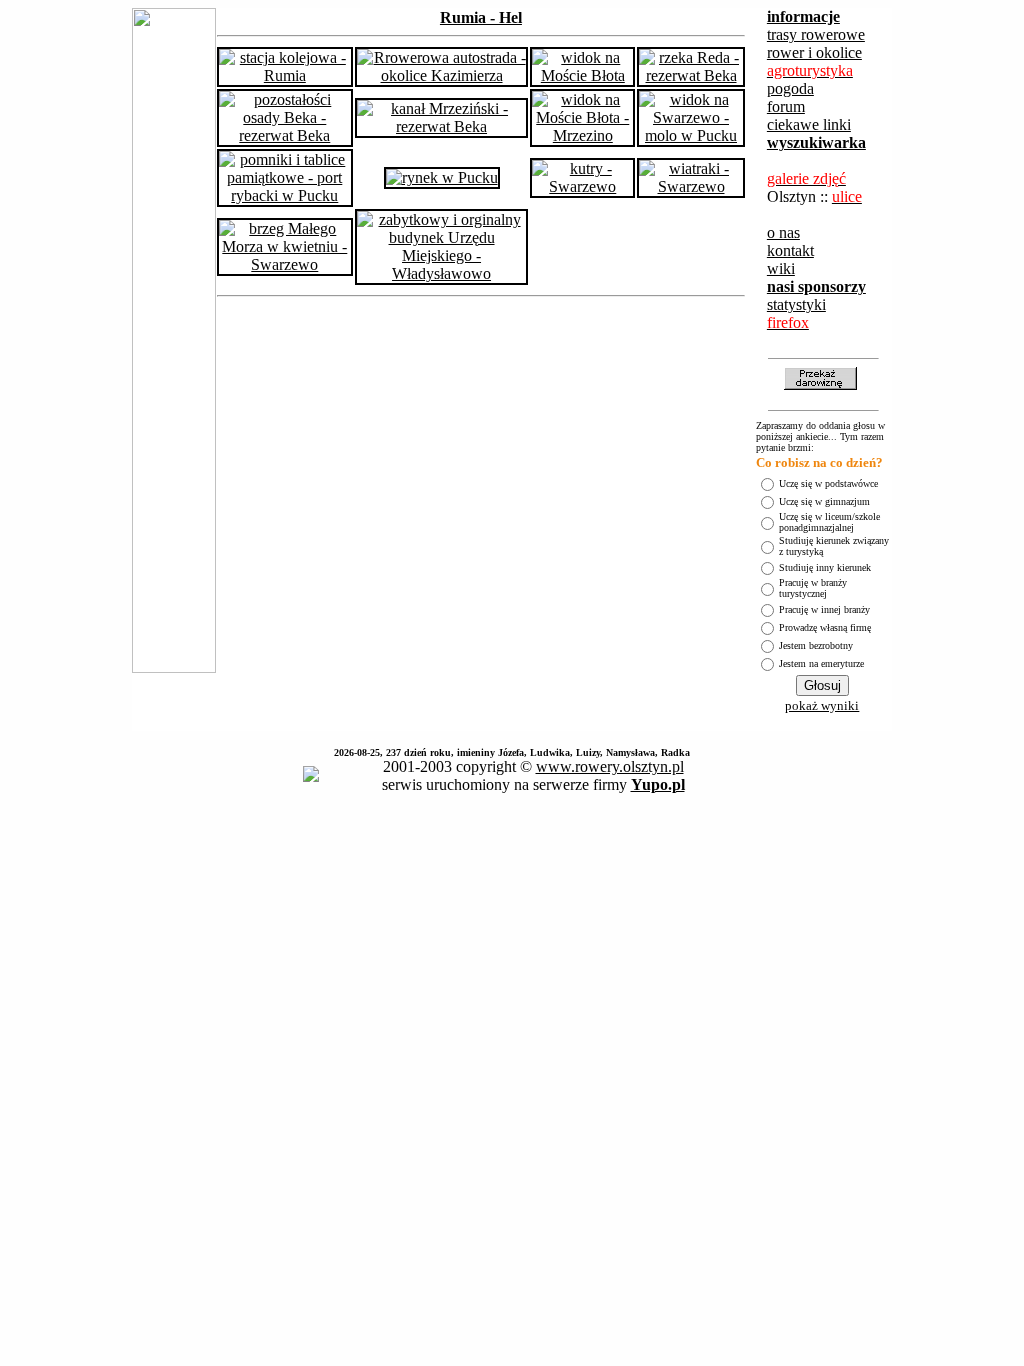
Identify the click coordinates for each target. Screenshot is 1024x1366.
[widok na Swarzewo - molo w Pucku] (691, 135)
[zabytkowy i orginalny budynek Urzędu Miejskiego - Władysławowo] (442, 273)
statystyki (796, 304)
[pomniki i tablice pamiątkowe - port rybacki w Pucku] (285, 195)
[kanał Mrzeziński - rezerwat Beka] (442, 126)
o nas (783, 232)
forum (786, 106)
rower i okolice (814, 52)
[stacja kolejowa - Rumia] (285, 75)
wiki (781, 268)
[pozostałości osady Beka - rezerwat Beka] (285, 135)
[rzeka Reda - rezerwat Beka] (691, 75)
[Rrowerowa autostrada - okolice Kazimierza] (442, 75)
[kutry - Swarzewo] (582, 186)
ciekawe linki (809, 124)
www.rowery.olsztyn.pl (610, 766)
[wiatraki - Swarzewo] (691, 186)
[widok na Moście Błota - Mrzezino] (582, 135)
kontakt (790, 250)
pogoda (790, 88)
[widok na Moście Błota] (582, 75)
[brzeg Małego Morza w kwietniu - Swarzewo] (285, 264)
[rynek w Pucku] (442, 177)
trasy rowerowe (816, 34)
